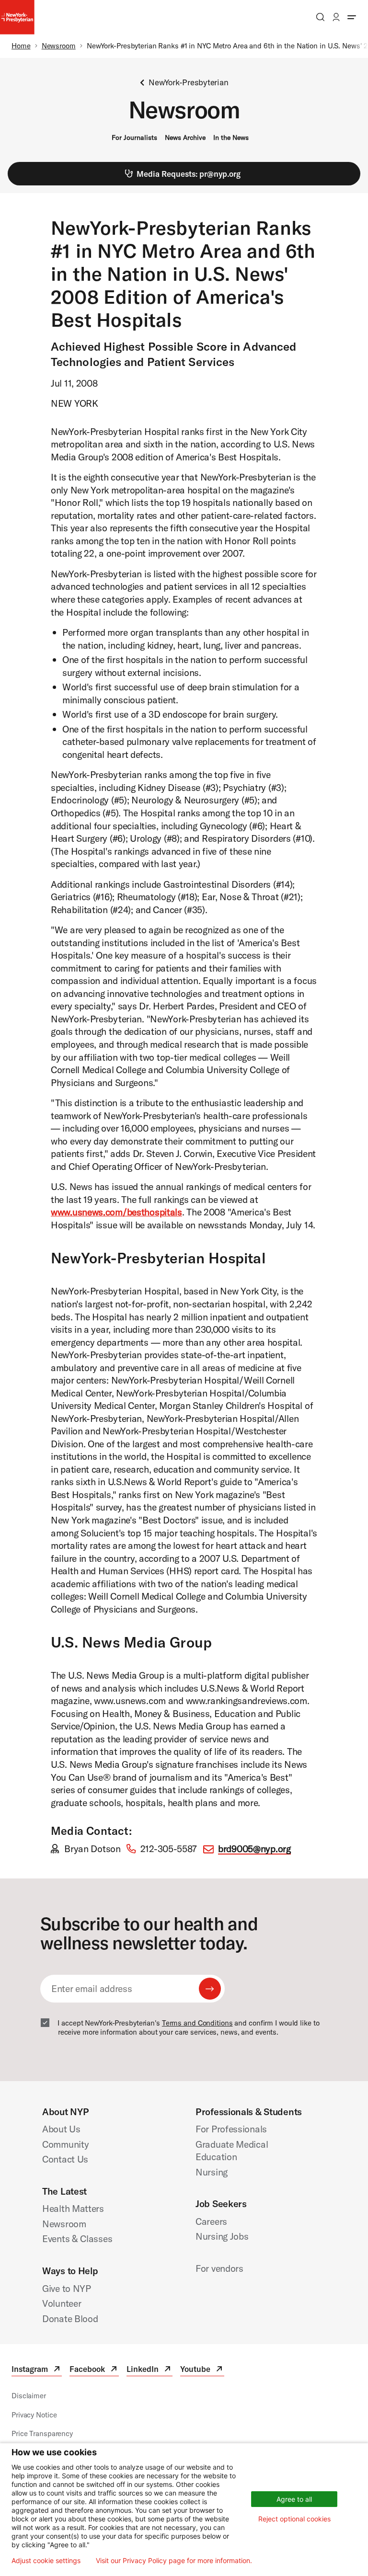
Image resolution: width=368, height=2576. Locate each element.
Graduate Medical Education (232, 2151)
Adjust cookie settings (46, 2561)
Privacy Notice (34, 2415)
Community (65, 2144)
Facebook (94, 2370)
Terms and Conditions (197, 2023)
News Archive (185, 137)
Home (21, 46)
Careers (211, 2221)
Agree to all (294, 2499)
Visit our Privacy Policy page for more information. (174, 2561)
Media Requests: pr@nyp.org (189, 174)
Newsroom (59, 46)
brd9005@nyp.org (254, 1849)
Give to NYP (67, 2288)
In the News (231, 137)
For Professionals (231, 2129)
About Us (61, 2129)
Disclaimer (29, 2396)
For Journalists (134, 137)
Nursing (212, 2172)
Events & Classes (77, 2238)
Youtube (202, 2370)
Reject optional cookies (294, 2519)
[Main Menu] (352, 17)
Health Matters (73, 2208)
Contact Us (65, 2159)
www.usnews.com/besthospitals (116, 1212)
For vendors (219, 2268)
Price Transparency (42, 2433)
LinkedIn (149, 2370)
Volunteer (62, 2303)
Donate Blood (70, 2318)
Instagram (37, 2370)
